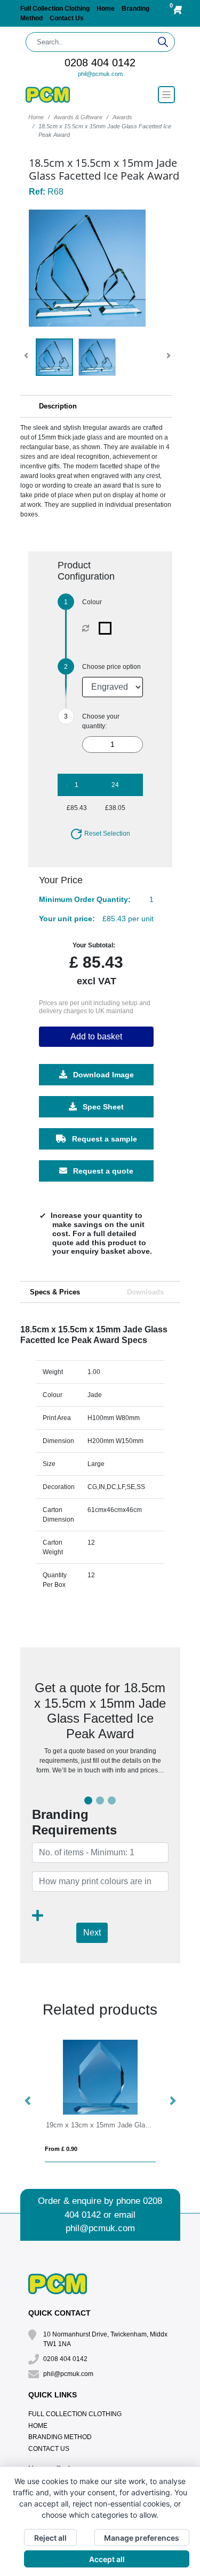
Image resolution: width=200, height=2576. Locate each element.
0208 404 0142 (100, 63)
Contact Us (67, 18)
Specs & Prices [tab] (55, 1292)
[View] (54, 357)
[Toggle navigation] (166, 95)
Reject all (50, 2538)
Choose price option (111, 667)
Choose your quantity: (101, 721)
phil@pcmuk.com (100, 74)
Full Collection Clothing (56, 9)
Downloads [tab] (145, 1292)
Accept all (107, 2559)
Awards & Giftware (78, 117)
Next (92, 1933)
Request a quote (102, 1171)
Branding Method (60, 2437)
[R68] (107, 628)
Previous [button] (28, 2101)
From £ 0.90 (61, 2149)
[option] (100, 2101)
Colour (92, 602)
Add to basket (96, 1036)
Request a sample (103, 1139)
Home (106, 9)
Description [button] (58, 406)
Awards (122, 117)
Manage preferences (142, 2538)
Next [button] (172, 2101)
